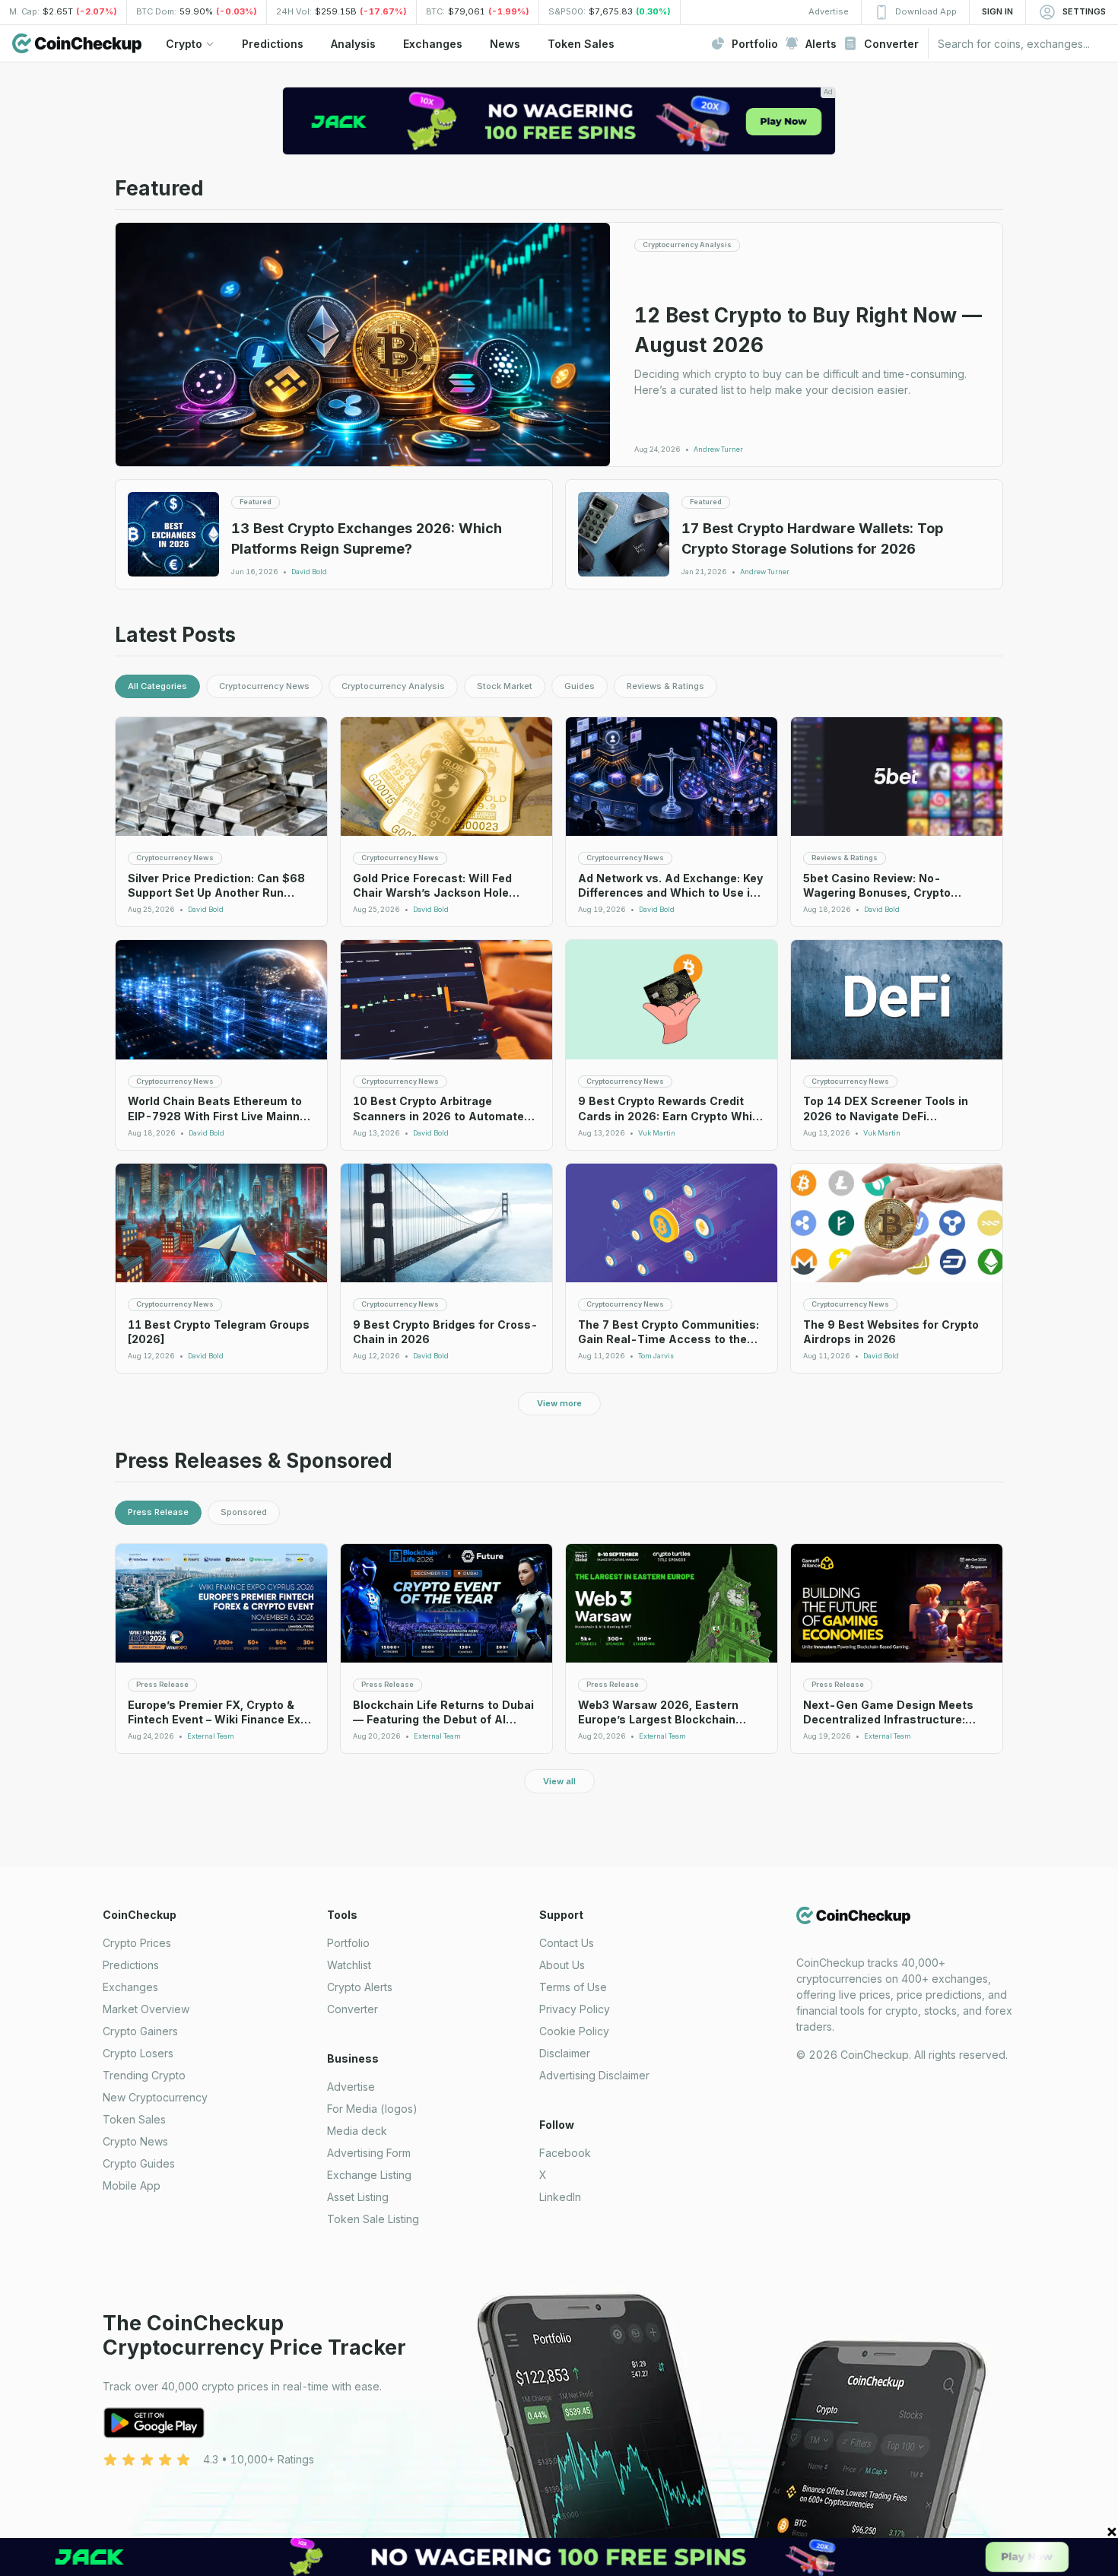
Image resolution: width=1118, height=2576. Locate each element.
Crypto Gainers (140, 2031)
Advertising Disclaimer (594, 2075)
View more (559, 1403)
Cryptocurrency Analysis (393, 686)
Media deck (357, 2131)
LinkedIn (560, 2197)
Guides (580, 686)
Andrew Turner (718, 449)
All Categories (157, 686)
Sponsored (244, 1512)
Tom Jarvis (656, 1356)
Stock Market (505, 686)
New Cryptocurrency (155, 2097)
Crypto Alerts (360, 1987)
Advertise (351, 2087)
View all (559, 1781)
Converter (353, 2009)
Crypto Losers (138, 2053)
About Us (562, 1965)
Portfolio (348, 1943)
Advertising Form (369, 2153)
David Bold (309, 572)
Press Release (158, 1512)
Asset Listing (358, 2197)
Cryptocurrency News (264, 686)
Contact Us (567, 1943)
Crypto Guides (139, 2163)
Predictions (131, 1965)
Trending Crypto (144, 2075)
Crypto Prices (137, 1943)
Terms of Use (573, 1987)
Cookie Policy (574, 2031)
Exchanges (130, 1987)
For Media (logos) (372, 2109)
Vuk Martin (657, 1133)
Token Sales (134, 2119)
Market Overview (146, 2009)
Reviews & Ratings (665, 686)
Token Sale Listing (373, 2219)
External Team (211, 1736)
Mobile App (132, 2185)
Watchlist (349, 1965)
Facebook (565, 2153)
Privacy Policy (575, 2009)
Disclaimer (565, 2053)
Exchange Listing (369, 2175)
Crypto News (135, 2141)
